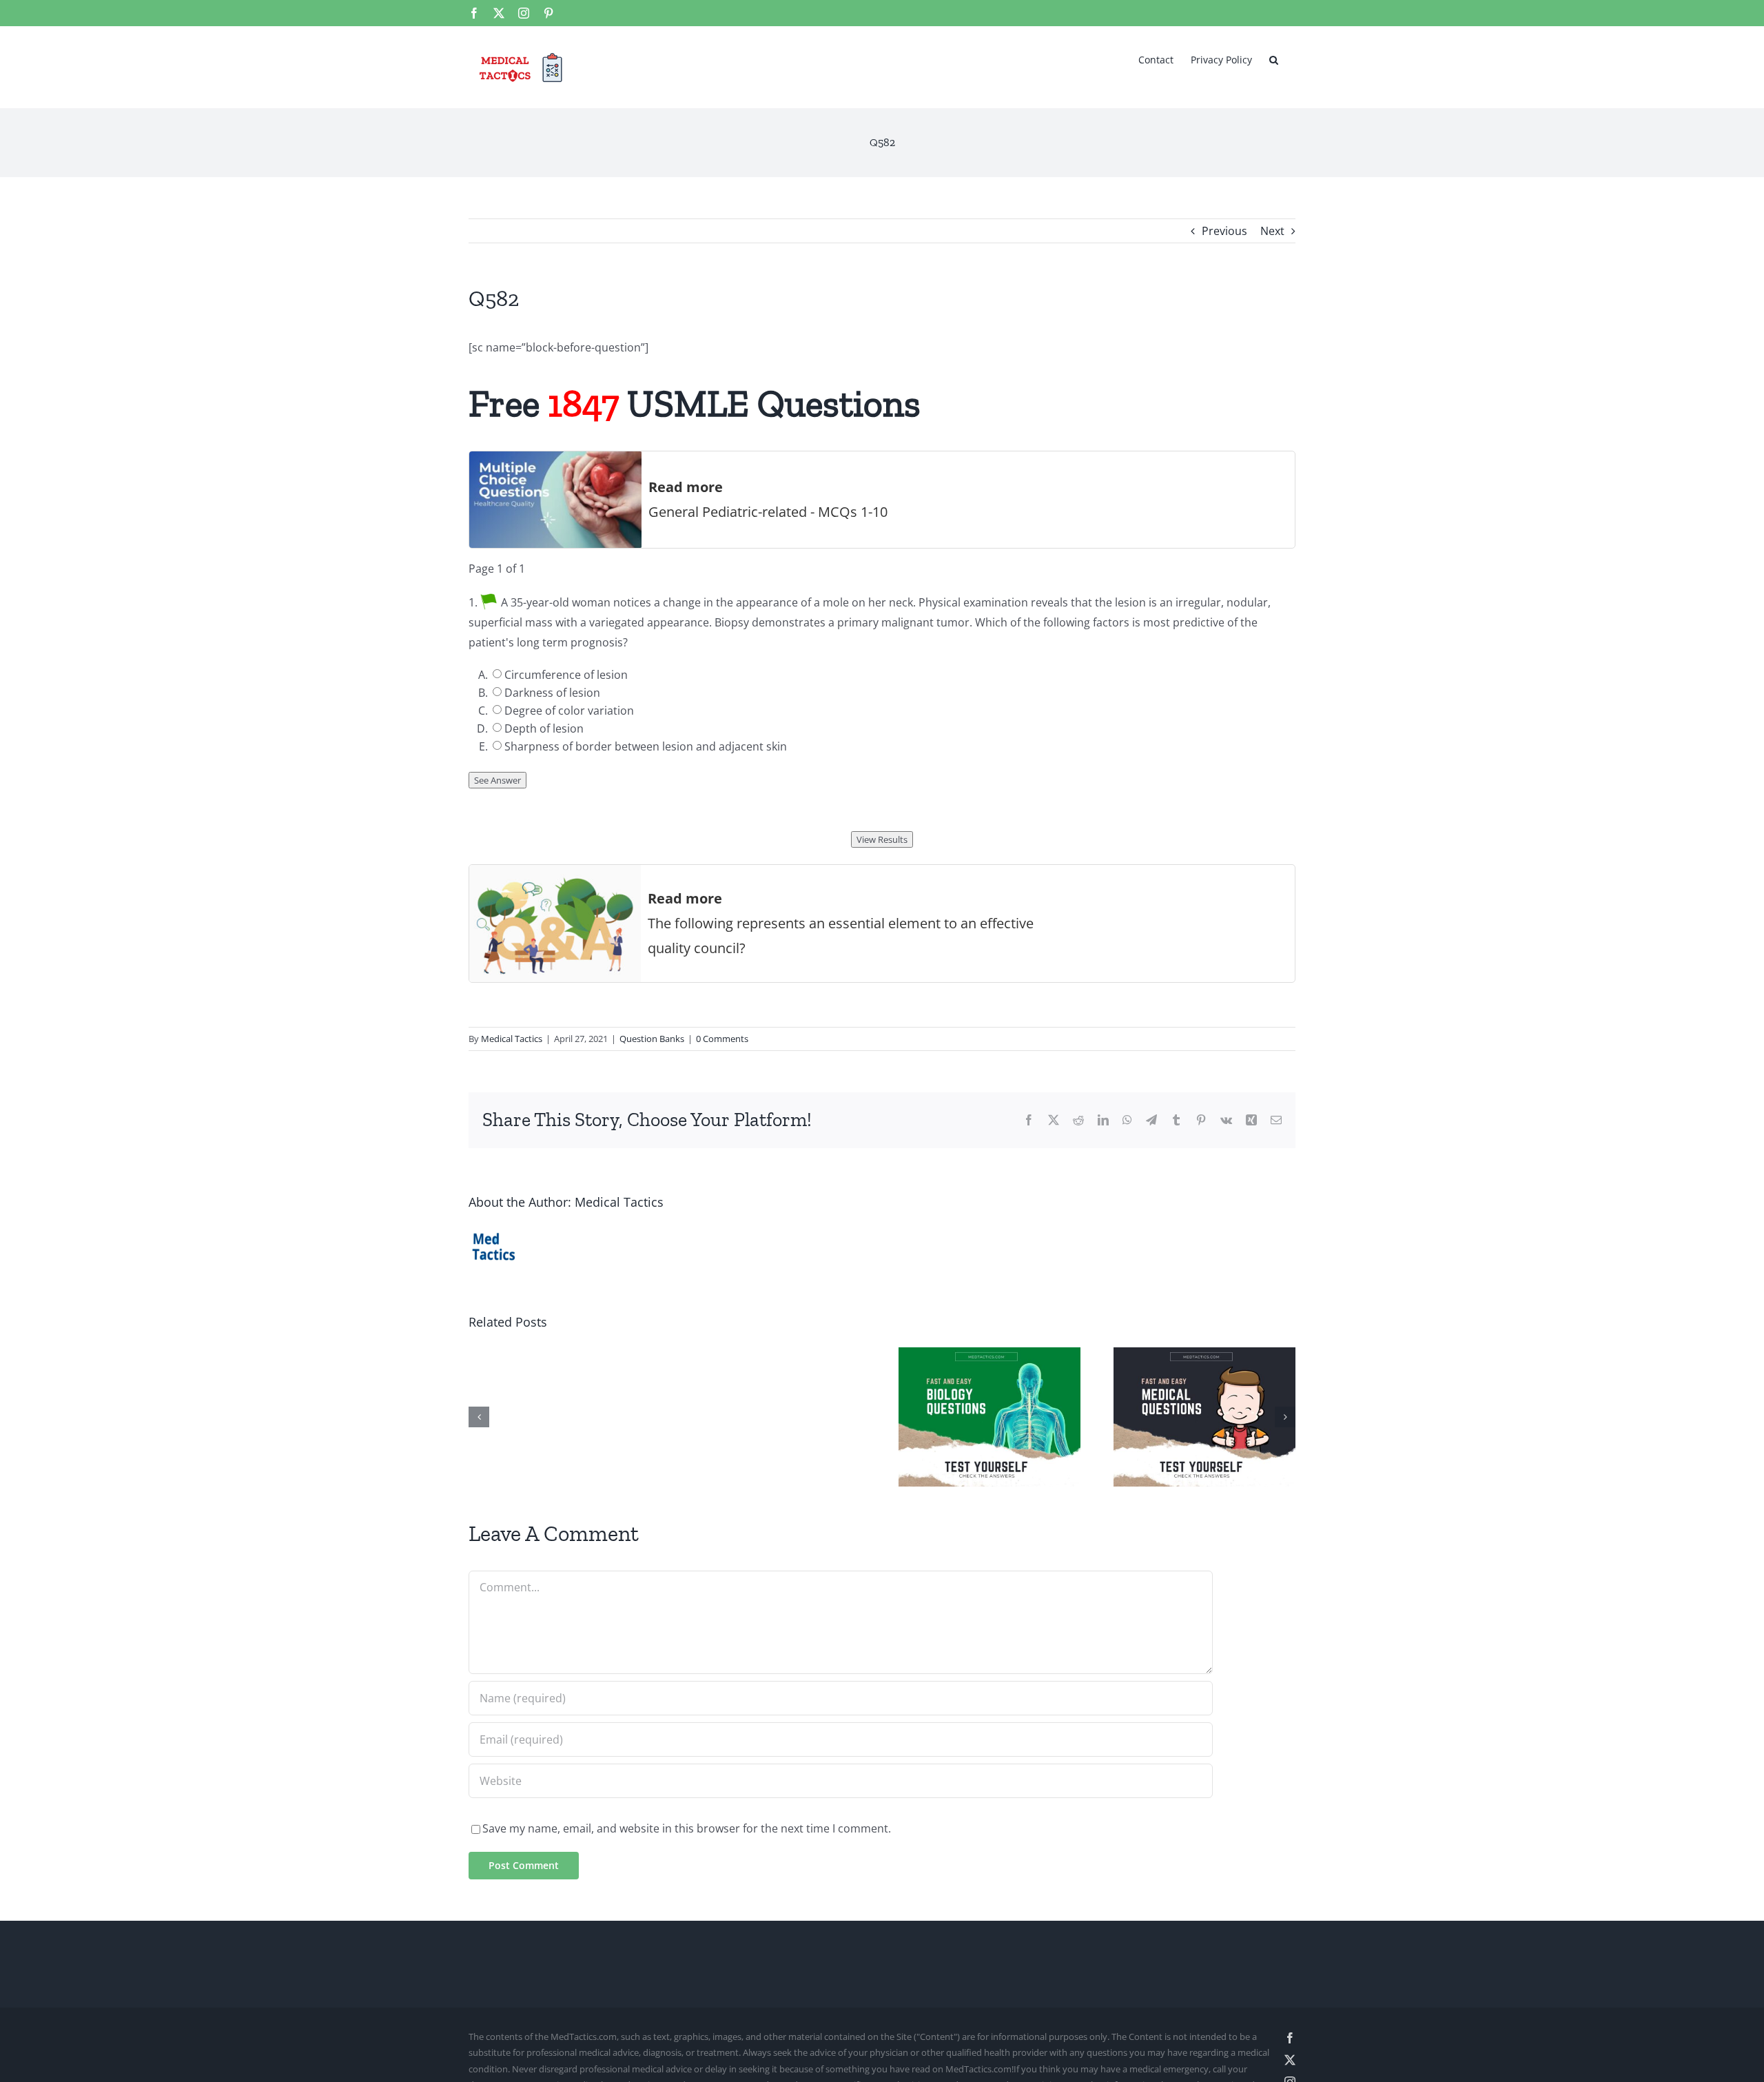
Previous (1224, 231)
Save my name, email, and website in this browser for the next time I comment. (687, 1828)
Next (1272, 231)
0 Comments (722, 1039)
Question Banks (652, 1039)
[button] (1274, 59)
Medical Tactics (512, 1039)
